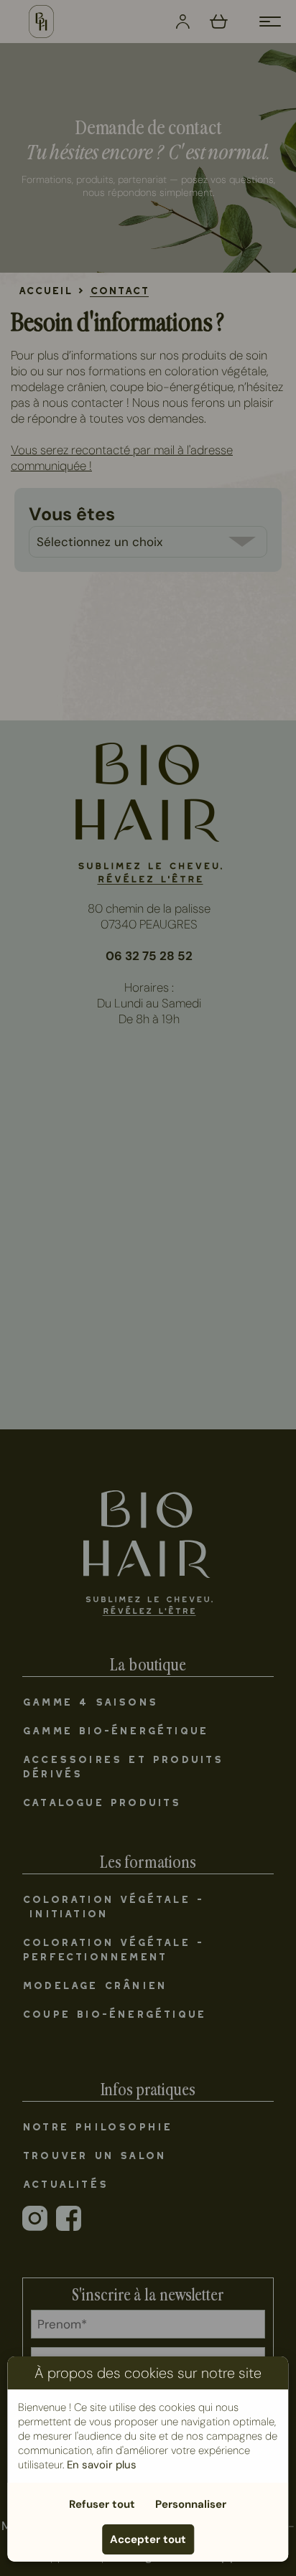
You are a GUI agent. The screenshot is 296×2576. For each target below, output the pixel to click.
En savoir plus (102, 2465)
